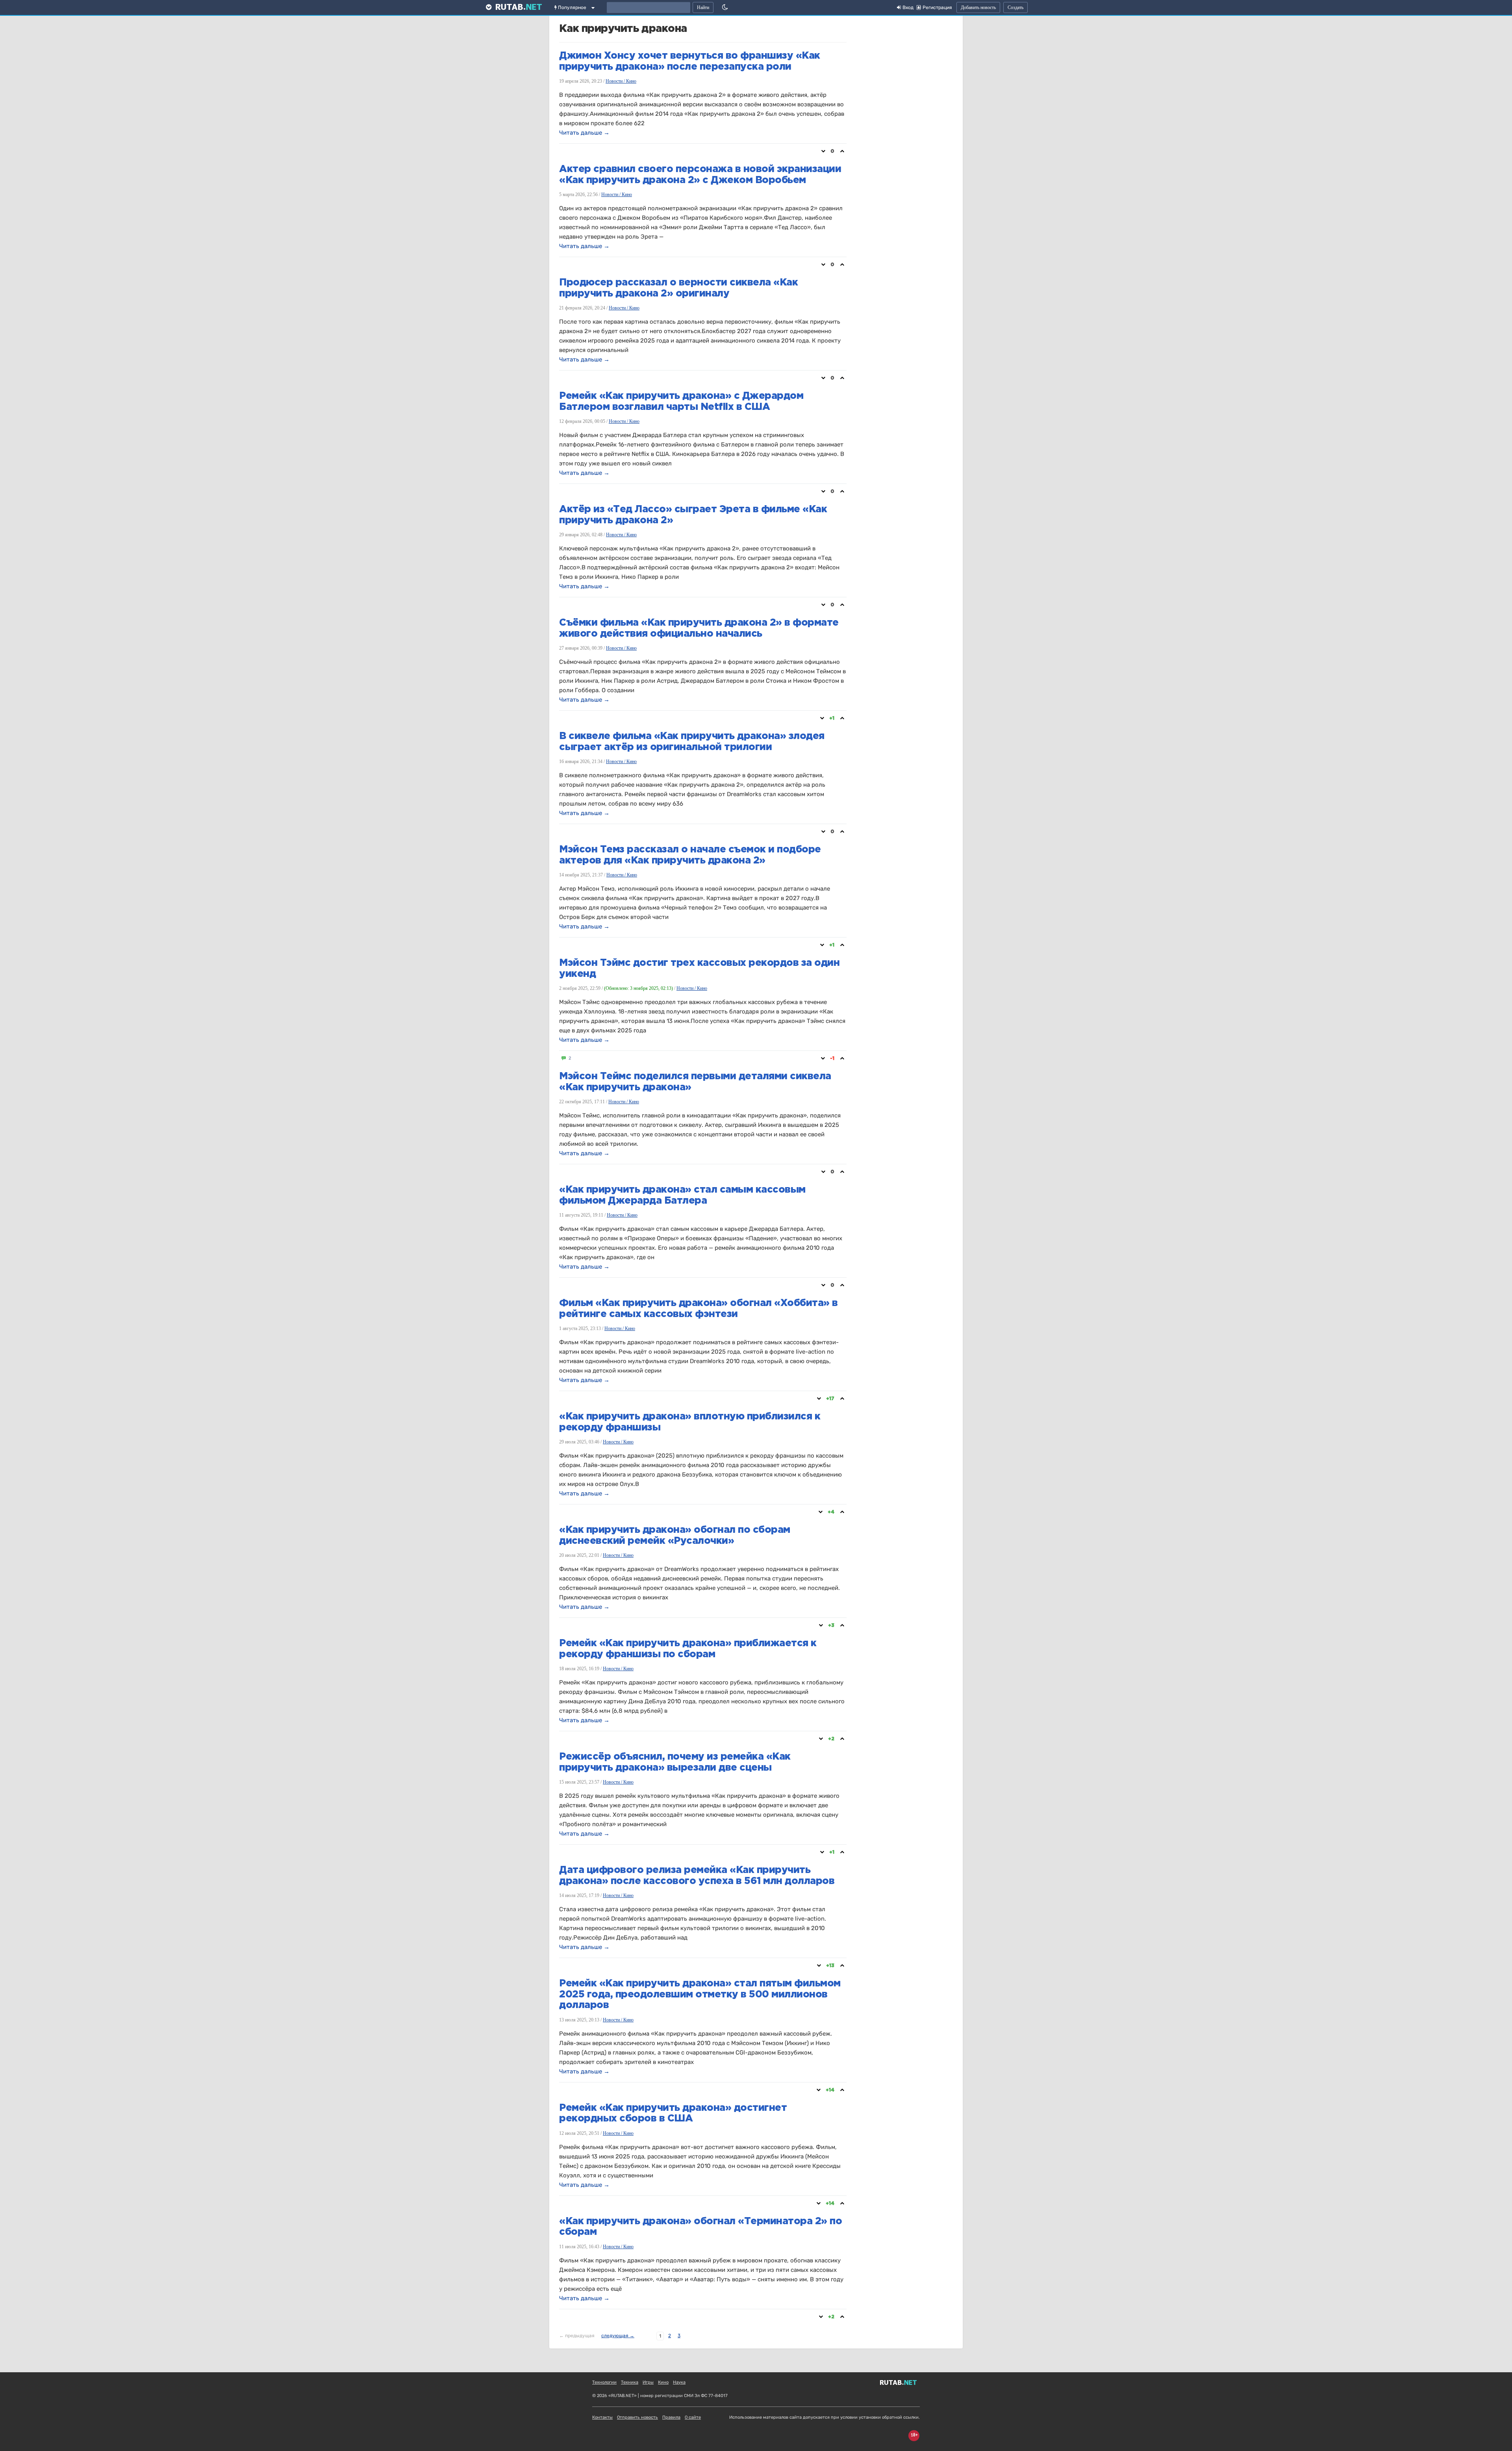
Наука (679, 2382)
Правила (671, 2417)
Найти (703, 7)
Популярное (572, 7)
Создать (1015, 7)
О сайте (693, 2417)
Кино (663, 2382)
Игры (648, 2382)
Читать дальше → (584, 133)
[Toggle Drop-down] (595, 9)
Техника (630, 2382)
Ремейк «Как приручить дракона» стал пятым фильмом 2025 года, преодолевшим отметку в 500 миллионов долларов (700, 1994)
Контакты (602, 2417)
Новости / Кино (621, 81)
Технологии (604, 2382)
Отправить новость (637, 2417)
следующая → (618, 2336)
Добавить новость (978, 7)
